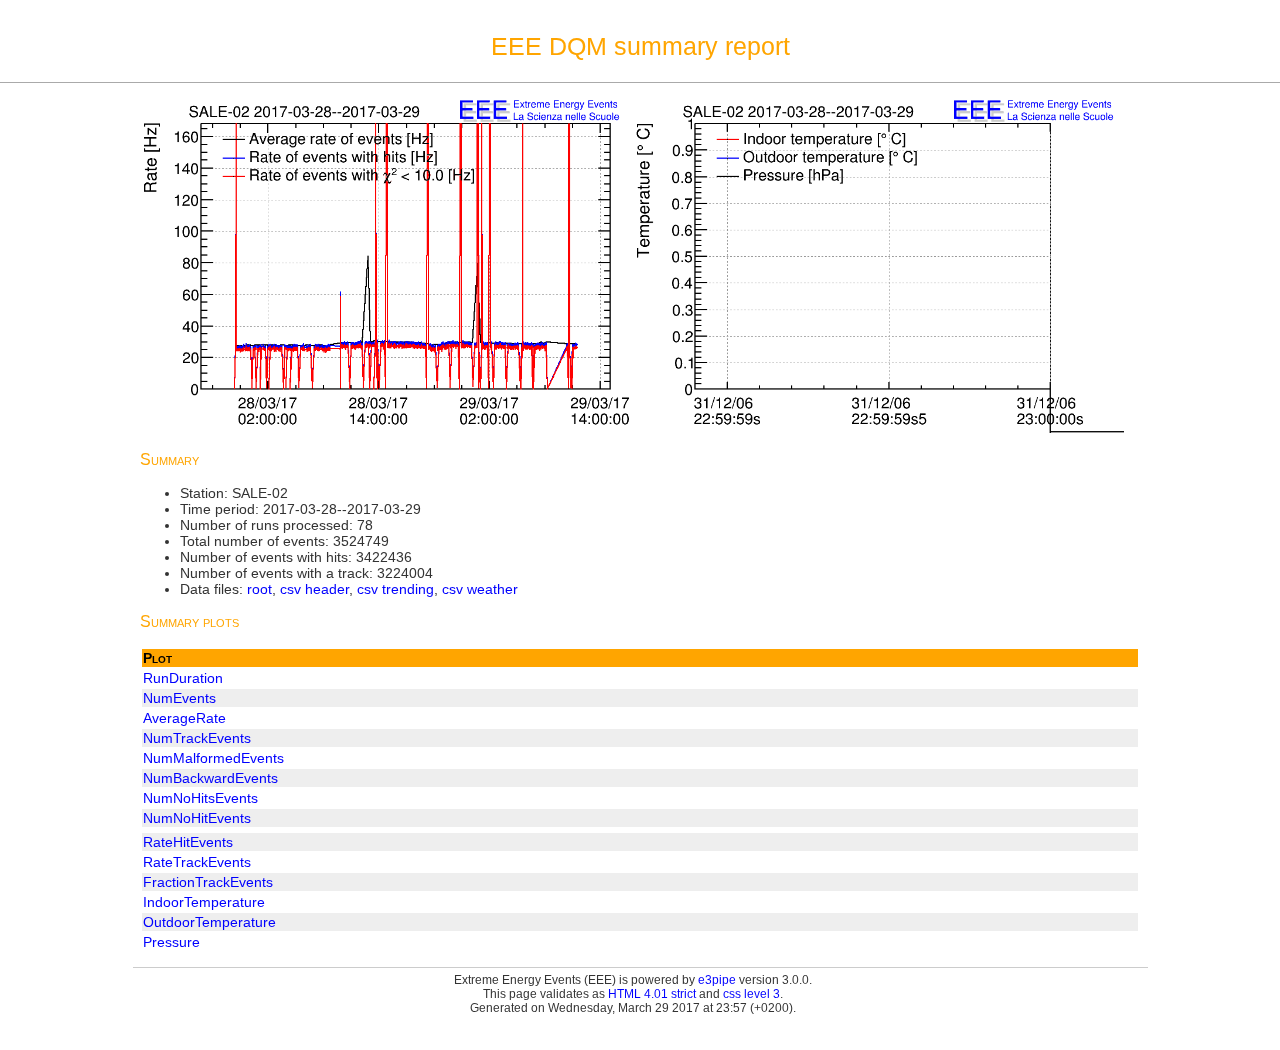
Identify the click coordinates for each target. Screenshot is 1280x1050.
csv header (314, 589)
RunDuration (183, 678)
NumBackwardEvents (210, 778)
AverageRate (184, 718)
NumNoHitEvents (197, 818)
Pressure (171, 942)
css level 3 (751, 994)
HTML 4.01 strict (652, 994)
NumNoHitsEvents (200, 798)
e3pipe (717, 980)
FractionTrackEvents (208, 882)
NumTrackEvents (197, 738)
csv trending (395, 589)
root (259, 589)
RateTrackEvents (197, 862)
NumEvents (179, 698)
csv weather (480, 589)
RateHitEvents (188, 842)
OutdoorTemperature (209, 922)
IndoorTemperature (204, 902)
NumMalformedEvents (213, 758)
